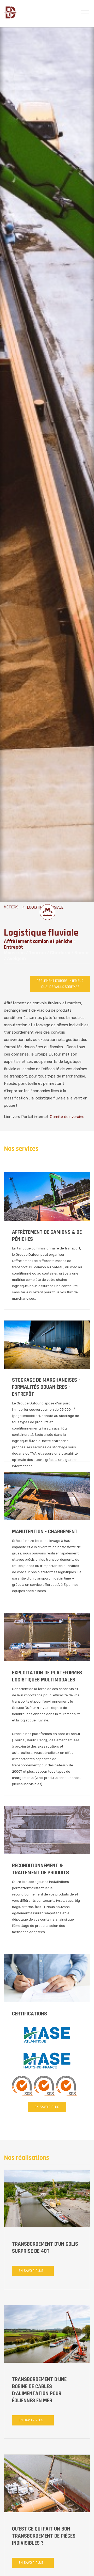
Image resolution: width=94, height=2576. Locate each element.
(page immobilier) (26, 1416)
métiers (11, 907)
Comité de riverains (67, 1117)
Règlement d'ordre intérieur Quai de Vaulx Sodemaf (60, 984)
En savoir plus (47, 2107)
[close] (85, 11)
